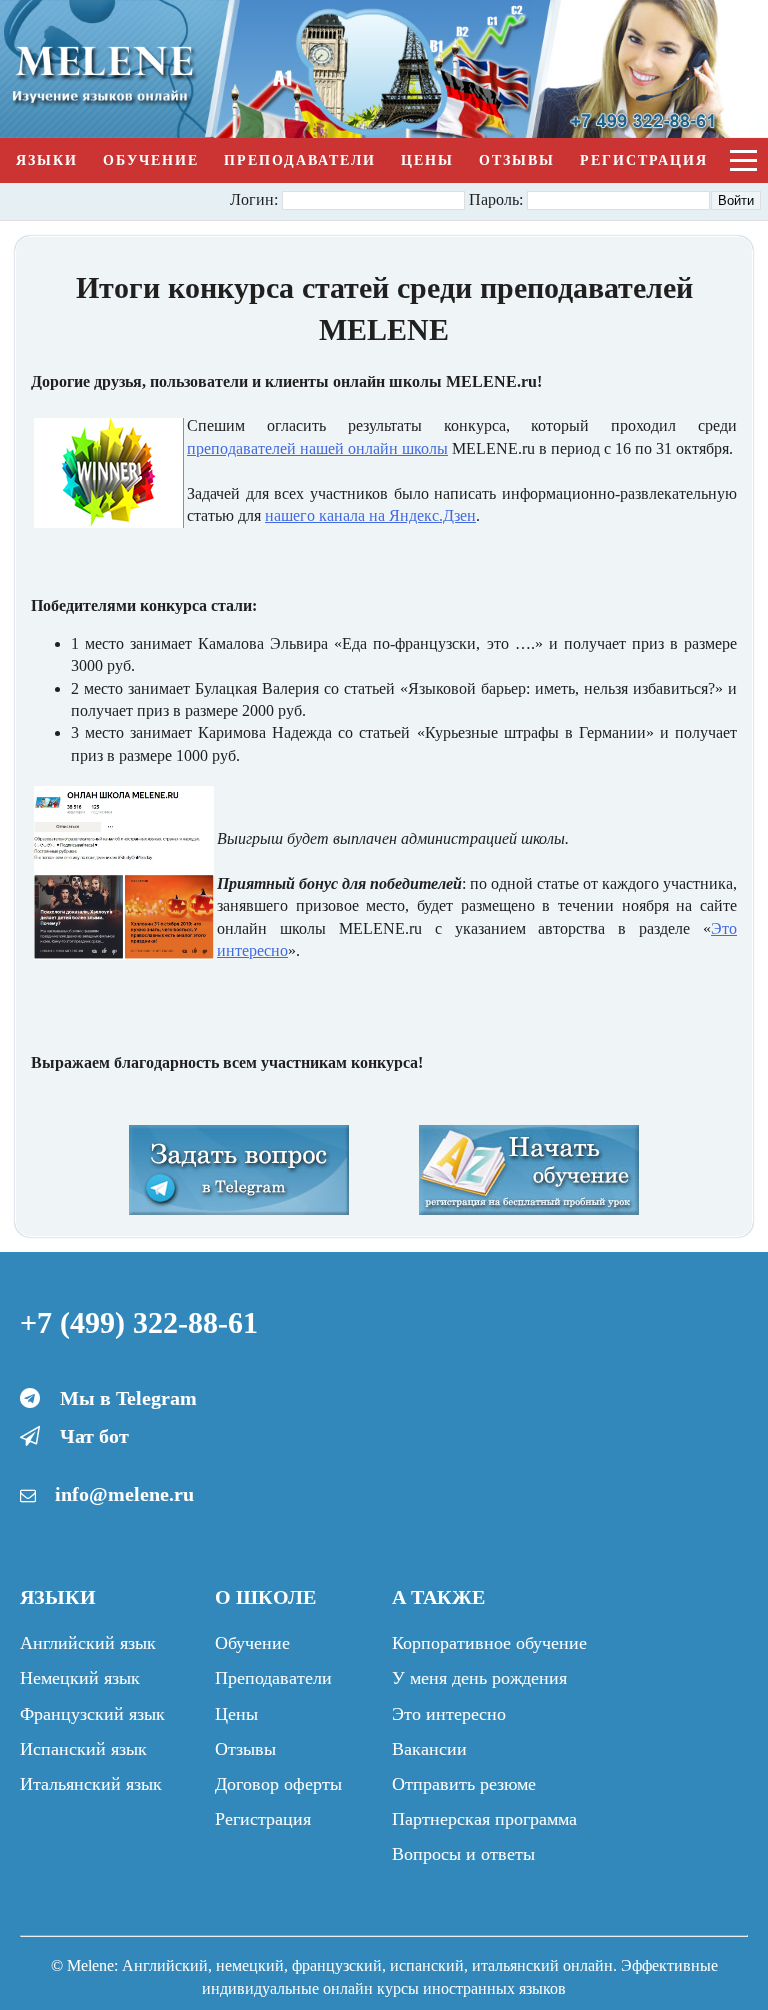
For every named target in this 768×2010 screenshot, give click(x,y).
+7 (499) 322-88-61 (139, 1322)
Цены (427, 160)
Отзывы (517, 160)
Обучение (151, 160)
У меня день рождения (479, 1678)
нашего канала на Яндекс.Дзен (370, 515)
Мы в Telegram (128, 1398)
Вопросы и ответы (463, 1854)
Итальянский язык (91, 1784)
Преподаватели (300, 160)
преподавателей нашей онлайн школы (317, 448)
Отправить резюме (464, 1784)
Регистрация (644, 160)
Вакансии (429, 1749)
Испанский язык (83, 1749)
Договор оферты (278, 1784)
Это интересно (449, 1714)
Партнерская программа (484, 1819)
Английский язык (88, 1643)
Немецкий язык (80, 1678)
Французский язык (92, 1714)
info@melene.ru (124, 1494)
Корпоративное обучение (489, 1643)
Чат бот (94, 1436)
